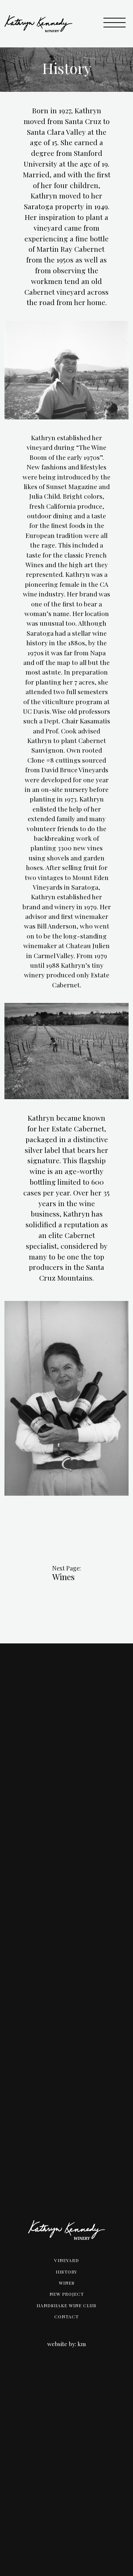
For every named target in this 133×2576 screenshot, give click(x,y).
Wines (63, 1577)
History (66, 2272)
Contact (66, 2316)
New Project (67, 2294)
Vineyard (67, 2260)
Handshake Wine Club (66, 2305)
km (82, 2344)
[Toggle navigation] (115, 24)
